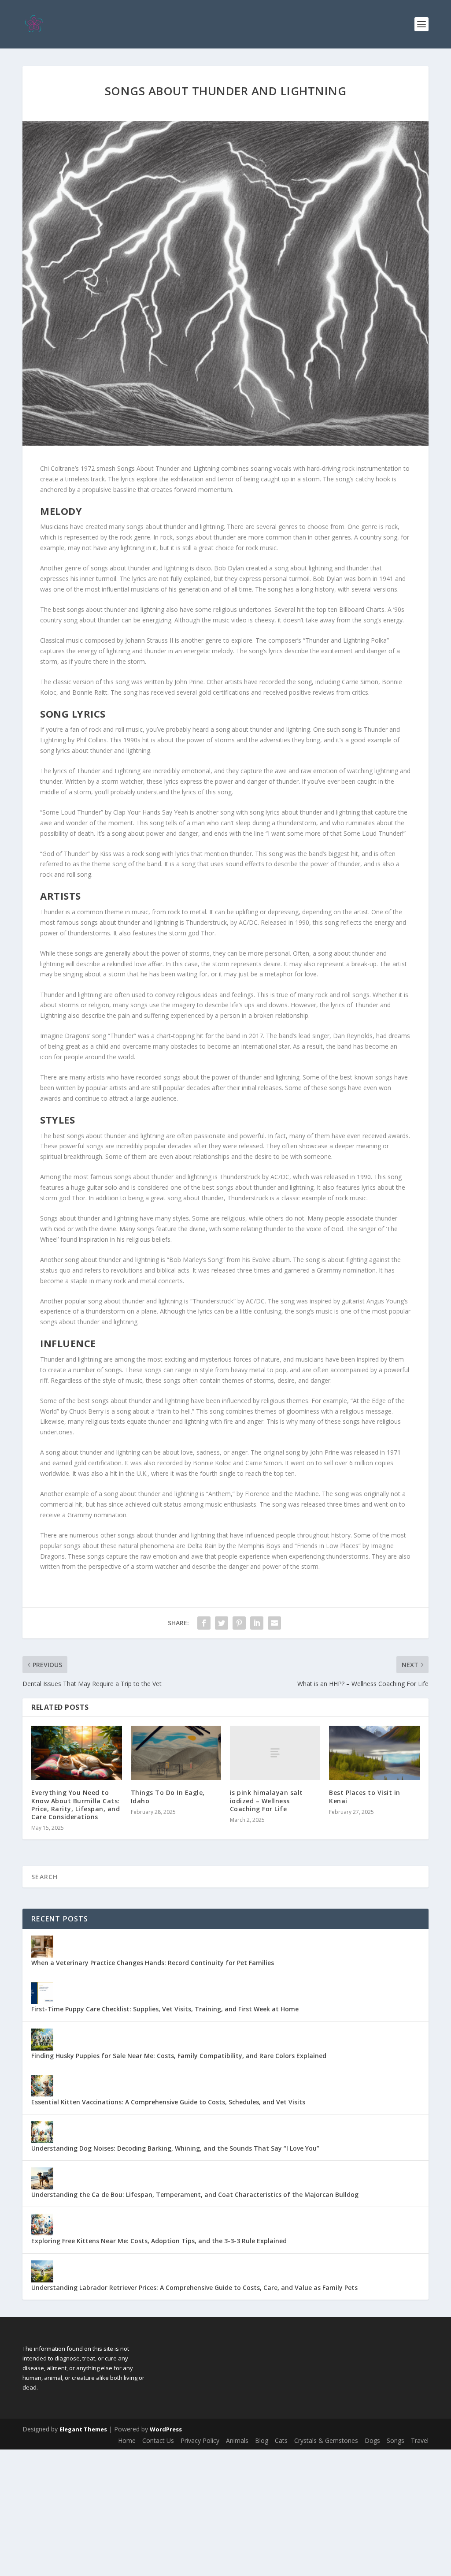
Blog (262, 2440)
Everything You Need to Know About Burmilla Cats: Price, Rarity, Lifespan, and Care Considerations (76, 1805)
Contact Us (158, 2440)
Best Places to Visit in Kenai (365, 1796)
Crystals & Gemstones (326, 2440)
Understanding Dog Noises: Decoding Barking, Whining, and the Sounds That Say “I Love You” (175, 2148)
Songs (396, 2440)
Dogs (372, 2440)
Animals (237, 2440)
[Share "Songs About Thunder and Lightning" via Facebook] (204, 1623)
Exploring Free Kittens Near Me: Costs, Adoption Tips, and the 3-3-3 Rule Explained (159, 2241)
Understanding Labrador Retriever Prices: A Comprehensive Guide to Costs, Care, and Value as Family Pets (194, 2288)
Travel (420, 2440)
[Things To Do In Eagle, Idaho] (176, 1753)
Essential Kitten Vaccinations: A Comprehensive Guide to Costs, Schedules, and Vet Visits (168, 2102)
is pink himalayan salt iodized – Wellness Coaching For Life (266, 1800)
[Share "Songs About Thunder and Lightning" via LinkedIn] (257, 1623)
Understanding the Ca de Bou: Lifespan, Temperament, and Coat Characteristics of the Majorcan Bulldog (195, 2194)
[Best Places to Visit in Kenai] (374, 1753)
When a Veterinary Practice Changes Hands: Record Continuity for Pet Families (153, 1963)
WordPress (166, 2429)
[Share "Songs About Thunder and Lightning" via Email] (274, 1623)
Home (127, 2440)
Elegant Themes (83, 2429)
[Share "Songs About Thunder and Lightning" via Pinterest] (239, 1623)
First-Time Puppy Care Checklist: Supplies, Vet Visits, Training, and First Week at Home (165, 2009)
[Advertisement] (225, 2511)
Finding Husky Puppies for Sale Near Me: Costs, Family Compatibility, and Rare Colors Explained (179, 2056)
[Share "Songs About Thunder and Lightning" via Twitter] (222, 1623)
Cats (281, 2440)
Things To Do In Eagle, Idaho (168, 1796)
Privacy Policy (200, 2440)
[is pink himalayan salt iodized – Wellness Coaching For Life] (275, 1753)
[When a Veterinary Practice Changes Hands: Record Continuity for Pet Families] (42, 1947)
